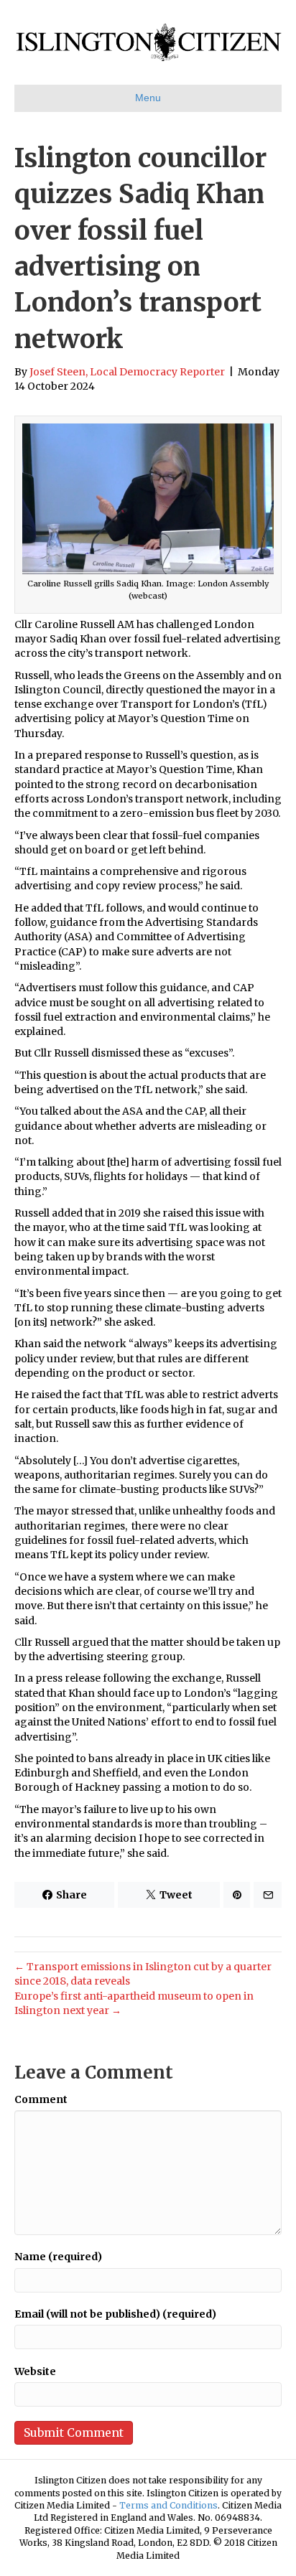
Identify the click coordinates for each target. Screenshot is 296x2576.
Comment (41, 2099)
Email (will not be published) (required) (115, 2314)
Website (35, 2371)
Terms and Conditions (168, 2505)
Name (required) (58, 2257)
